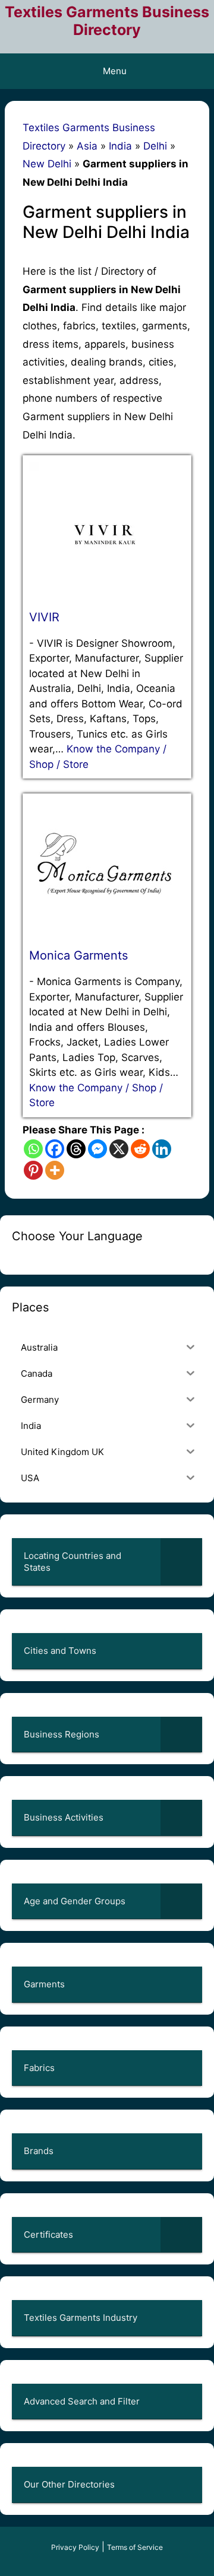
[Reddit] (140, 1149)
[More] (55, 1170)
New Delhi (47, 164)
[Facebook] (55, 1149)
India (120, 146)
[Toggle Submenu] (181, 1562)
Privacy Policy (75, 2547)
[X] (119, 1149)
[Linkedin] (162, 1149)
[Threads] (76, 1149)
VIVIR (44, 617)
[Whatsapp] (33, 1149)
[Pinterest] (33, 1170)
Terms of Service (135, 2547)
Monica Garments (78, 955)
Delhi (155, 146)
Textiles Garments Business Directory (107, 21)
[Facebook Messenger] (97, 1149)
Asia (87, 146)
